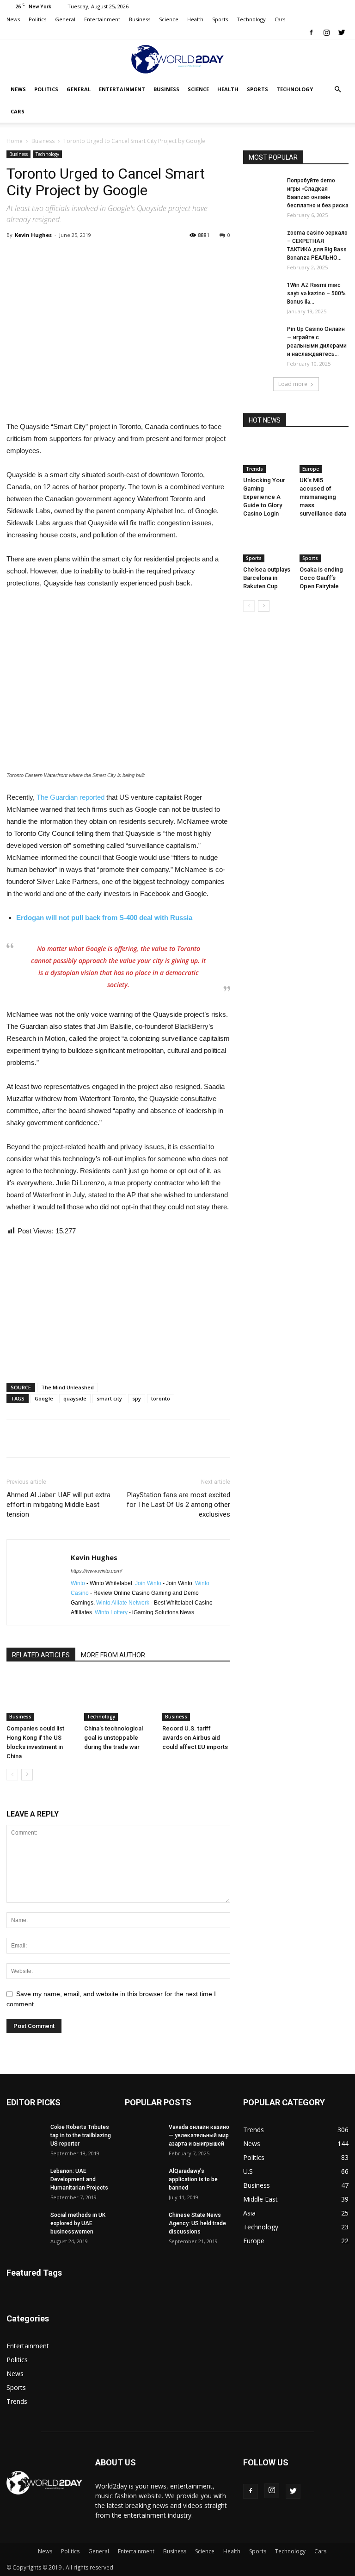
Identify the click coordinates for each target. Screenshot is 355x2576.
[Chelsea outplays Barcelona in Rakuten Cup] (268, 545)
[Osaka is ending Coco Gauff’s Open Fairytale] (324, 545)
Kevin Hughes (33, 235)
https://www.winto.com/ (96, 1571)
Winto (78, 1583)
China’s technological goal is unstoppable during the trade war (113, 1738)
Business (140, 19)
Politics (37, 19)
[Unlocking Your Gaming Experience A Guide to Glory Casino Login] (268, 456)
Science (169, 19)
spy (137, 1398)
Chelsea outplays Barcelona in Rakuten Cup (267, 578)
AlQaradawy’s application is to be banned (193, 2179)
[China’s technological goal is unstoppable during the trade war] (118, 1697)
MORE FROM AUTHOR (113, 1655)
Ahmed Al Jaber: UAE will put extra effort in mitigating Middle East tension (58, 1505)
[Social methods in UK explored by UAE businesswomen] (25, 2224)
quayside (75, 1398)
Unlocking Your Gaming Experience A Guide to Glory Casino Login (264, 497)
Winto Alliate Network (123, 1603)
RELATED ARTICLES (41, 1655)
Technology (251, 19)
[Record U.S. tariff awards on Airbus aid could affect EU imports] (196, 1697)
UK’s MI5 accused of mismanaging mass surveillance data (323, 497)
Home (15, 141)
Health (195, 19)
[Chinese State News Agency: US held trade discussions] (143, 2224)
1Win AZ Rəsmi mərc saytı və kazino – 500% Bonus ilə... (316, 293)
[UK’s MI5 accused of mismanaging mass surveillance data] (324, 456)
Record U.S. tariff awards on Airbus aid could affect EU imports (195, 1738)
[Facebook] (311, 32)
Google (44, 1398)
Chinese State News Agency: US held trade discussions (197, 2223)
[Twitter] (342, 32)
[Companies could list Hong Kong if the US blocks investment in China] (40, 1697)
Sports (220, 19)
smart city (109, 1398)
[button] (337, 90)
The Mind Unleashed (67, 1387)
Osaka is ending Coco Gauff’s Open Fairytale (321, 578)
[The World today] (177, 59)
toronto (161, 1398)
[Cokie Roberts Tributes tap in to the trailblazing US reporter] (25, 2136)
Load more (293, 384)
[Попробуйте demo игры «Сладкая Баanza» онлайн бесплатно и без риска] (262, 189)
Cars (280, 19)
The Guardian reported (70, 797)
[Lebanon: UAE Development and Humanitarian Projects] (25, 2180)
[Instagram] (326, 32)
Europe (311, 469)
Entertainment (102, 19)
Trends (254, 469)
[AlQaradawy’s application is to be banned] (143, 2180)
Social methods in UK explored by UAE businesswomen (78, 2223)
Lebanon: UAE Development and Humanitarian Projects (79, 2179)
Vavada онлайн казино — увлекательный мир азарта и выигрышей (199, 2135)
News (13, 19)
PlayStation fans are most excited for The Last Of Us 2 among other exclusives (178, 1505)
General (65, 19)
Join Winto (148, 1583)
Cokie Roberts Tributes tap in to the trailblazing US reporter (81, 2135)
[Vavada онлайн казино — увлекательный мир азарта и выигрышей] (143, 2136)
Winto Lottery (111, 1612)
